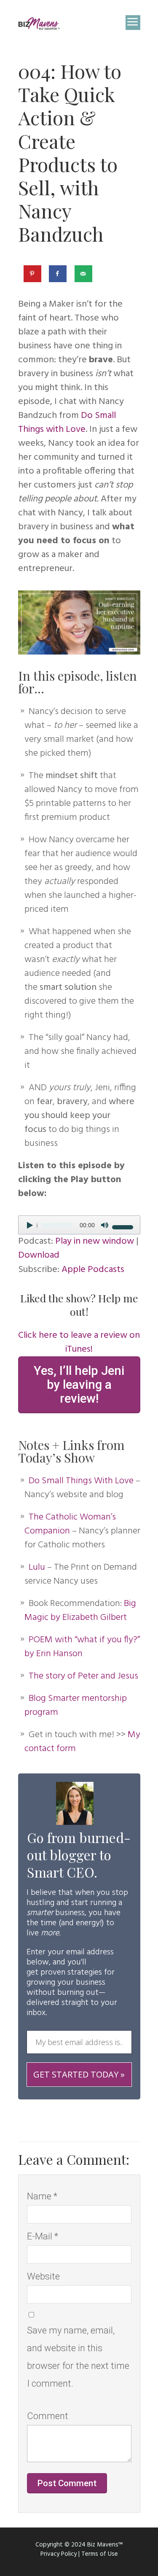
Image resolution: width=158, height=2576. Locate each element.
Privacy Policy (59, 2554)
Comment (48, 2416)
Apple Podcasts (93, 1270)
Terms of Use (100, 2554)
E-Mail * (43, 2236)
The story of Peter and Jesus (83, 1676)
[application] (79, 1225)
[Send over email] (84, 274)
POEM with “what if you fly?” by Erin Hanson (82, 1647)
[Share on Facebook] (58, 274)
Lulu (37, 1567)
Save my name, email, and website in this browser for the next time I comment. (78, 2357)
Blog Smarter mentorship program (76, 1706)
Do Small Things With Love (81, 1481)
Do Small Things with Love (67, 423)
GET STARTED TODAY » (79, 2074)
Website (43, 2276)
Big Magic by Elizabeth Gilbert (80, 1611)
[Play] (33, 1230)
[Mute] (107, 1230)
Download (39, 1255)
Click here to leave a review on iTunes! (79, 1342)
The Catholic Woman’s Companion (70, 1524)
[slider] (124, 1226)
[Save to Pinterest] (33, 274)
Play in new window (95, 1241)
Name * (42, 2196)
